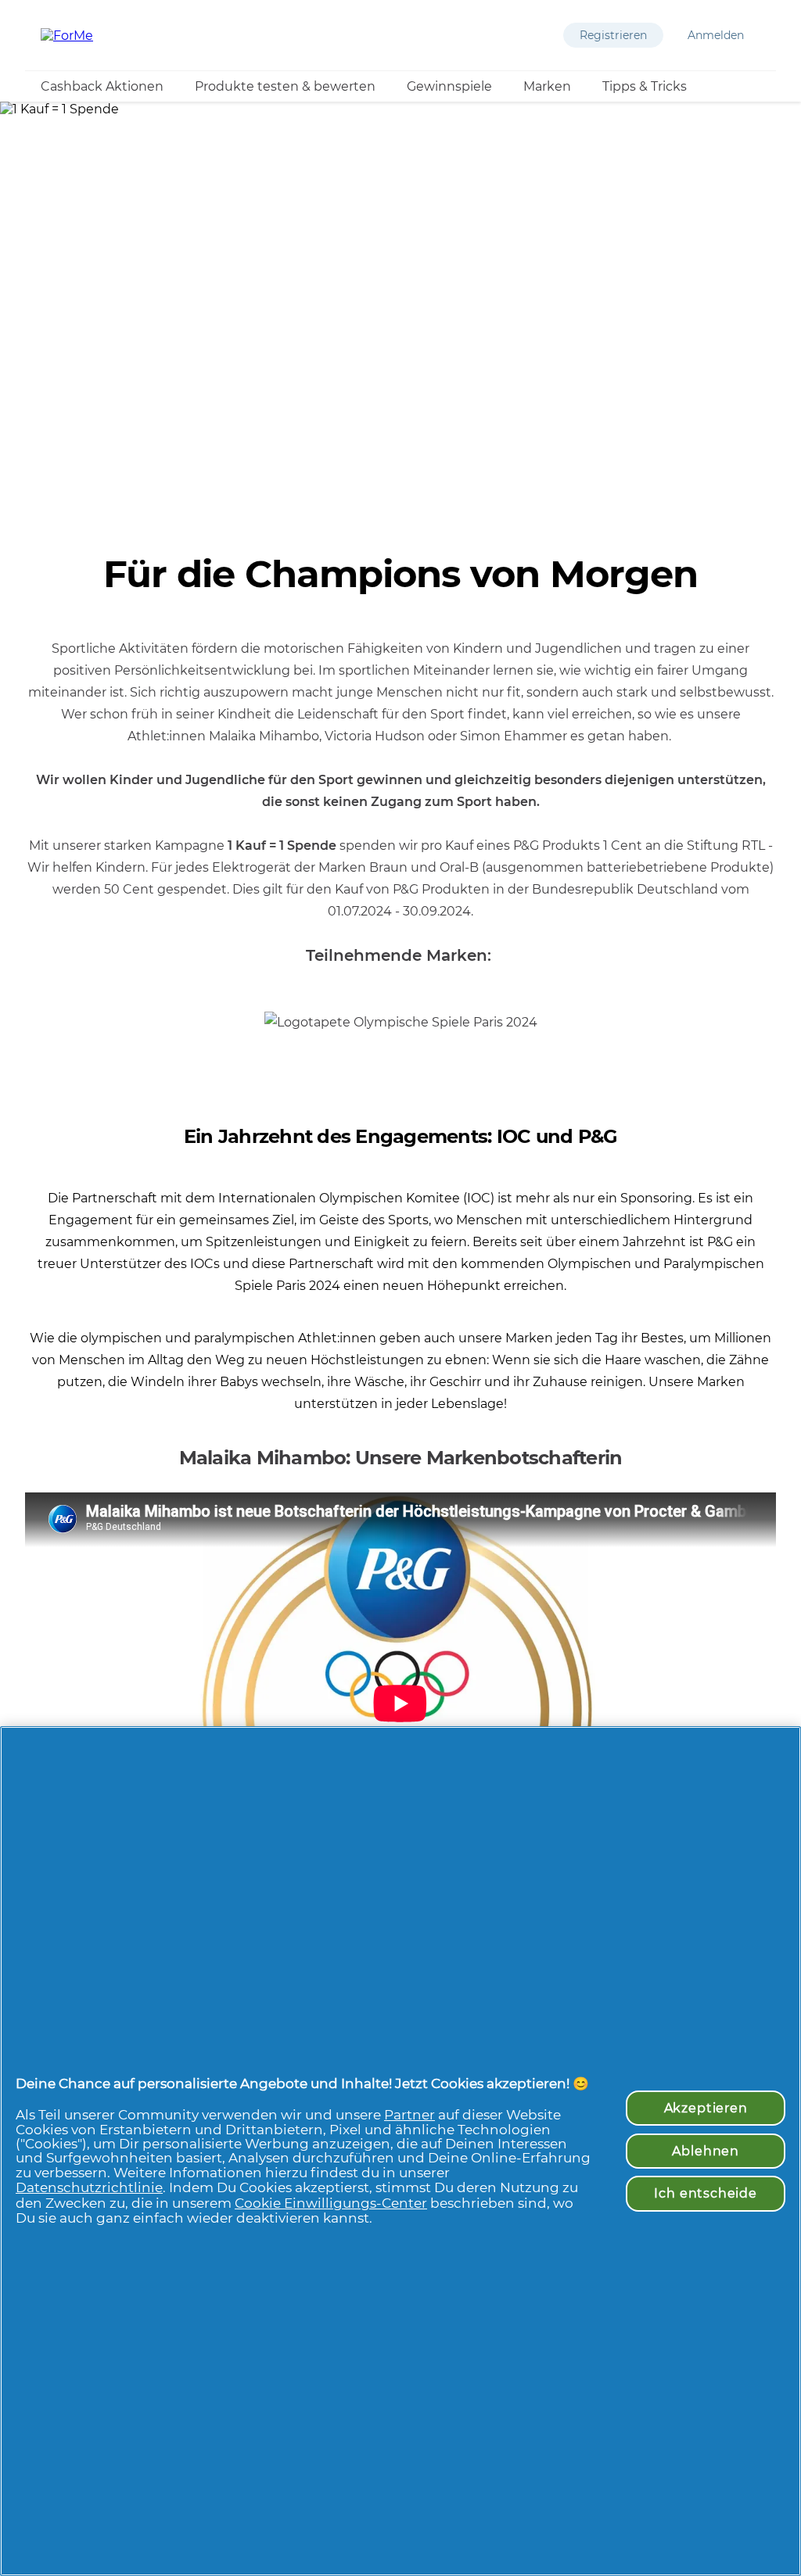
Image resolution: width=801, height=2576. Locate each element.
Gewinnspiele (449, 86)
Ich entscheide (706, 2193)
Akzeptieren (706, 2108)
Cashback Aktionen (102, 86)
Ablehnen (706, 2151)
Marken (547, 86)
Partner (409, 2115)
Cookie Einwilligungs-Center (331, 2203)
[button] (613, 35)
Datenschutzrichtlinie (89, 2187)
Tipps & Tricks (645, 86)
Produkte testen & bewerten (285, 86)
